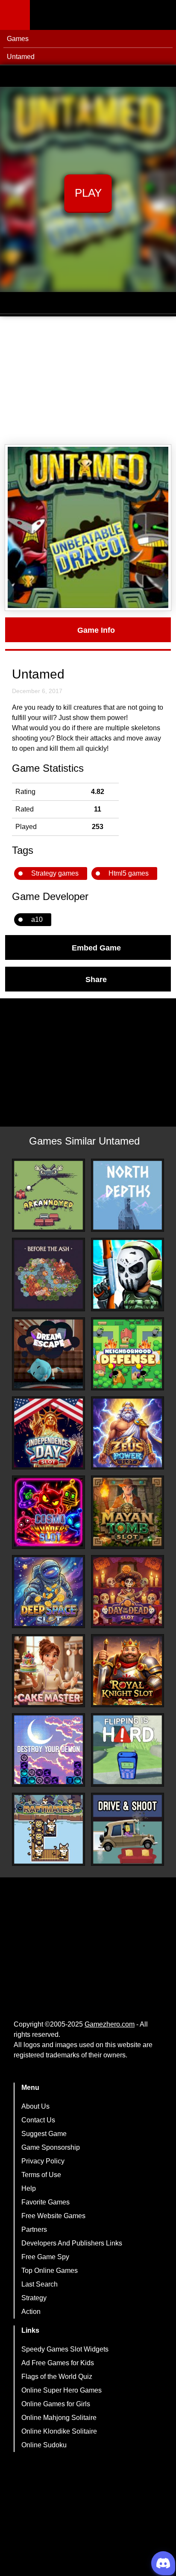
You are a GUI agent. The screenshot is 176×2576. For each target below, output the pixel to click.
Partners (34, 2229)
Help (29, 2188)
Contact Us (38, 2120)
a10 (37, 919)
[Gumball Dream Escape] (48, 1354)
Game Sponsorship (51, 2147)
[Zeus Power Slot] (128, 1433)
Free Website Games (53, 2216)
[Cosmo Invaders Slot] (48, 1512)
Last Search (40, 2284)
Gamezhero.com (110, 2024)
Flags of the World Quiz (57, 2377)
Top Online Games (50, 2271)
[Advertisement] (88, 381)
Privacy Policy (43, 2161)
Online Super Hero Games (62, 2390)
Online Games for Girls (56, 2404)
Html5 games (129, 873)
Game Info (96, 630)
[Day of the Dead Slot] (128, 1592)
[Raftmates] (48, 1829)
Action (31, 2312)
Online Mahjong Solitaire (59, 2418)
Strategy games (55, 873)
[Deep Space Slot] (48, 1592)
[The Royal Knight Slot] (128, 1671)
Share (96, 979)
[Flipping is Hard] (128, 1750)
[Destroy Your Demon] (48, 1750)
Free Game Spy (45, 2257)
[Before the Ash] (48, 1274)
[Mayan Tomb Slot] (128, 1512)
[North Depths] (128, 1195)
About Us (35, 2106)
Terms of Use (41, 2175)
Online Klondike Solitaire (59, 2431)
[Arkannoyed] (48, 1195)
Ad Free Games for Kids (58, 2363)
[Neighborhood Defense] (128, 1354)
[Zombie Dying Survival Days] (128, 1274)
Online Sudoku (44, 2445)
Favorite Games (45, 2202)
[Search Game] (162, 17)
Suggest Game (44, 2134)
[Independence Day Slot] (48, 1433)
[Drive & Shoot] (128, 1829)
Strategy (34, 2298)
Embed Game (96, 947)
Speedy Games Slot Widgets (65, 2349)
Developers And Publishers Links (72, 2243)
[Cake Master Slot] (48, 1671)
